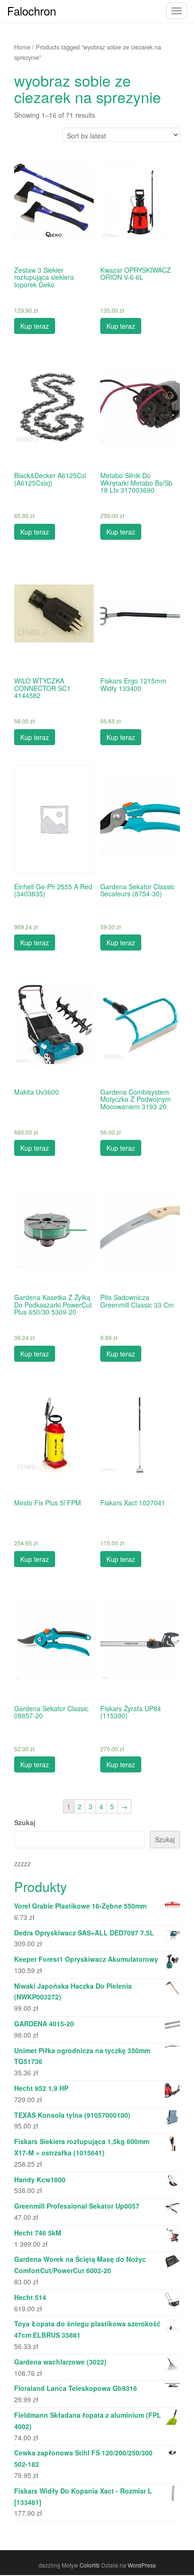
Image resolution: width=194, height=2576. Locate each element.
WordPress (142, 2565)
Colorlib (90, 2565)
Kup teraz (35, 326)
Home (22, 47)
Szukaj (25, 1822)
